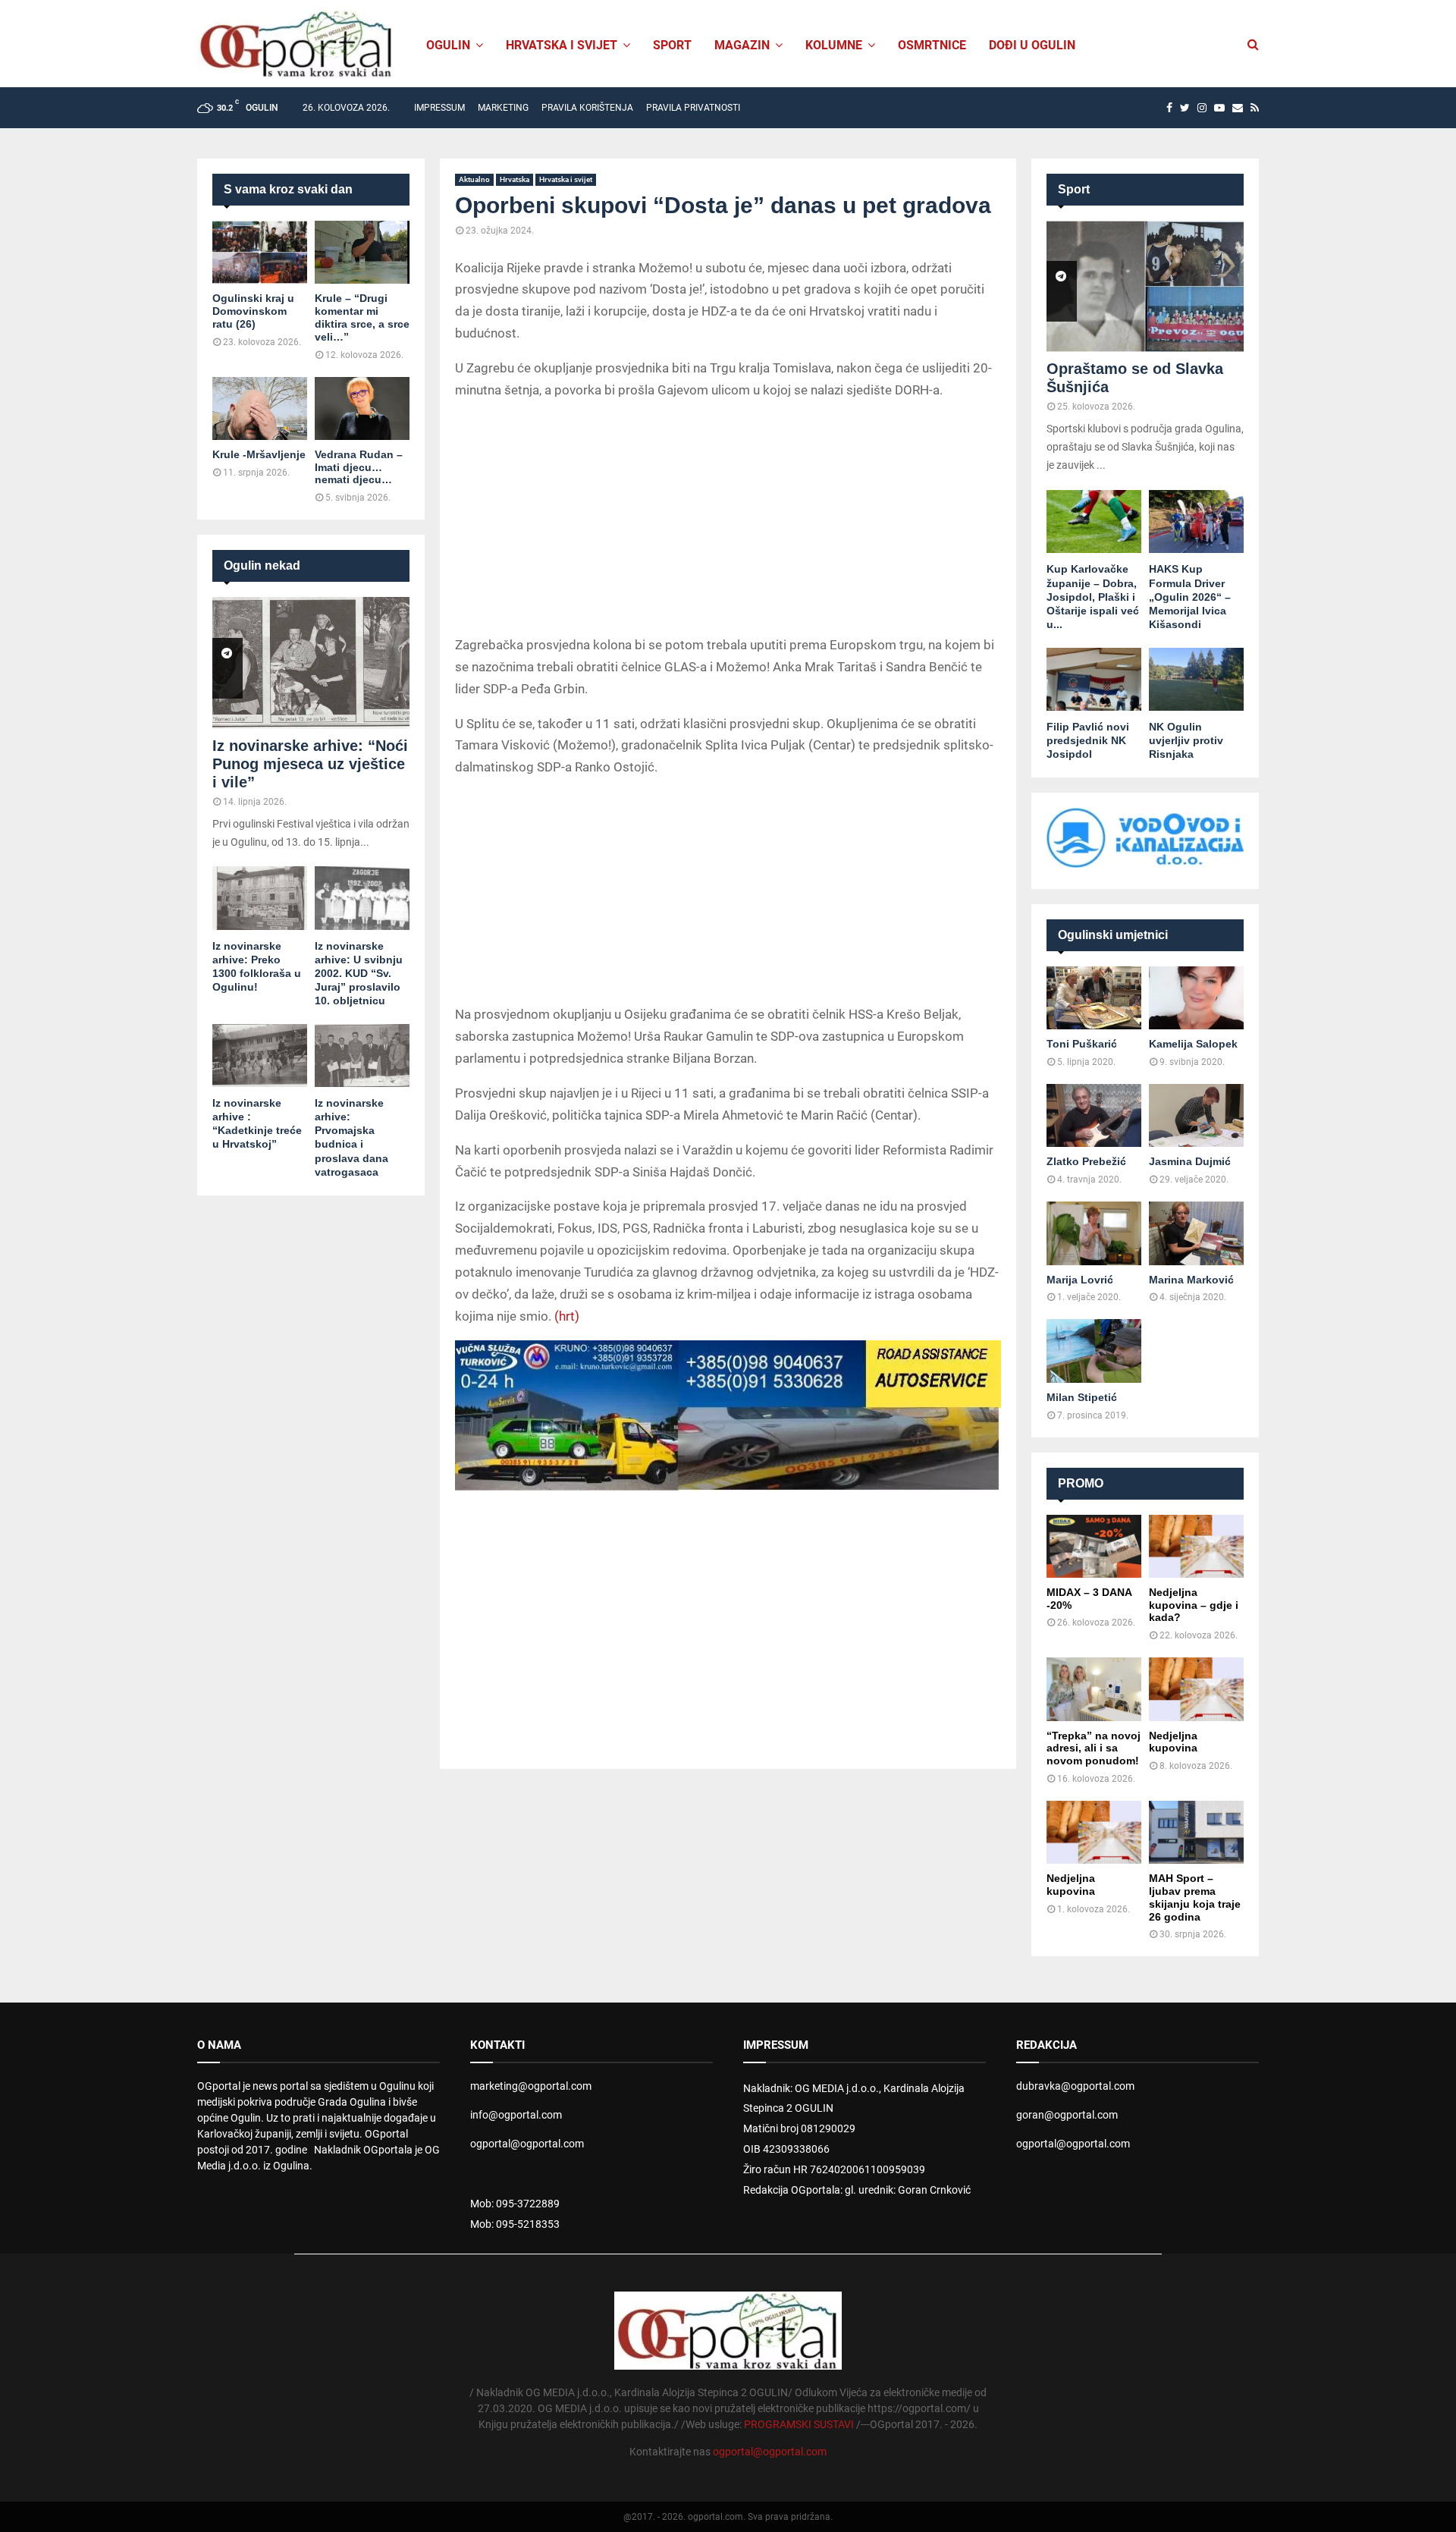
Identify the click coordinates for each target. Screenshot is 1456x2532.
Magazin (742, 45)
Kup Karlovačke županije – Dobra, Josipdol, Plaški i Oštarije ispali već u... (1093, 596)
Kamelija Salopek (1193, 1044)
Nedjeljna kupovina (1173, 1742)
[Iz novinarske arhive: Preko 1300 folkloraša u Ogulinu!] (260, 898)
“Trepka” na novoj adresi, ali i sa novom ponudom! (1094, 1748)
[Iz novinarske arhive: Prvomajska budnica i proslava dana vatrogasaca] (362, 1056)
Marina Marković (1191, 1280)
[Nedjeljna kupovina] (1196, 1689)
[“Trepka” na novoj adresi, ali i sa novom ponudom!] (1094, 1689)
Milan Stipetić (1082, 1397)
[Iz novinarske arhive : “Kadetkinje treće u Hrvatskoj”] (260, 1056)
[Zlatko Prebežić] (1094, 1115)
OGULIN (448, 45)
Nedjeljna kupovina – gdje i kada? (1194, 1605)
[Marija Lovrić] (1094, 1233)
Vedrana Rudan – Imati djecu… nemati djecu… (359, 467)
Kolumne (834, 45)
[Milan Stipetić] (1094, 1351)
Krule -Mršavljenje (259, 454)
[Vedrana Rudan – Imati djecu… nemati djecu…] (362, 408)
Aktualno (474, 179)
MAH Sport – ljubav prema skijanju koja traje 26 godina (1195, 1897)
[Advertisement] (728, 520)
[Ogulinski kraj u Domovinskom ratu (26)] (260, 252)
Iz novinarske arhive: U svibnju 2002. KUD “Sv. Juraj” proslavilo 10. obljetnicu (359, 973)
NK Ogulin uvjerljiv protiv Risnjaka (1186, 740)
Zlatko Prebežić (1086, 1161)
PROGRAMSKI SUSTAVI (799, 2424)
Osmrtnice (932, 45)
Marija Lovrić (1080, 1280)
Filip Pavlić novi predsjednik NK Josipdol (1088, 740)
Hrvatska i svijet (562, 45)
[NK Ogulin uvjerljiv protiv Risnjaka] (1196, 679)
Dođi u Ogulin (1032, 45)
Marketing (503, 108)
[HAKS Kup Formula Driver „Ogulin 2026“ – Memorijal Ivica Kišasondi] (1196, 521)
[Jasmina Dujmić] (1196, 1115)
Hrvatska (515, 179)
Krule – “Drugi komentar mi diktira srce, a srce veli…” (362, 317)
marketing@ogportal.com (531, 2086)
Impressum (439, 108)
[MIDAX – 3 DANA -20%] (1094, 1546)
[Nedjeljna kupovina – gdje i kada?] (1196, 1546)
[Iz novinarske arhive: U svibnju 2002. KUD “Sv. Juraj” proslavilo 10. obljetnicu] (362, 898)
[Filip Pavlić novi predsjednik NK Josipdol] (1094, 679)
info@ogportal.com (516, 2115)
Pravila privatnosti (693, 108)
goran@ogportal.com (1067, 2115)
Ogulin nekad (262, 565)
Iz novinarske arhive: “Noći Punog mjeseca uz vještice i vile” (310, 764)
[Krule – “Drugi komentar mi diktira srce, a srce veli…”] (362, 252)
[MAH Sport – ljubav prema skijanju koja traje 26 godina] (1196, 1832)
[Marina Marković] (1196, 1233)
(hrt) (567, 1316)
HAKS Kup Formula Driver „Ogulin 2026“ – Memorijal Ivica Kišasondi (1190, 596)
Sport (672, 45)
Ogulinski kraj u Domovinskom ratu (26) (253, 311)
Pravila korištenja (587, 108)
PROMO (1081, 1483)
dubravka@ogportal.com (1075, 2086)
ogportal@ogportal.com (527, 2144)
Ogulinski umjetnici (1113, 935)
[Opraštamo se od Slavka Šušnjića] (1145, 286)
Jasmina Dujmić (1190, 1161)
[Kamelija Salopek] (1196, 998)
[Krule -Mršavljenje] (260, 408)
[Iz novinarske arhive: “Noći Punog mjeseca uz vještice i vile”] (311, 663)
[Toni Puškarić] (1094, 998)
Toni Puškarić (1082, 1044)
